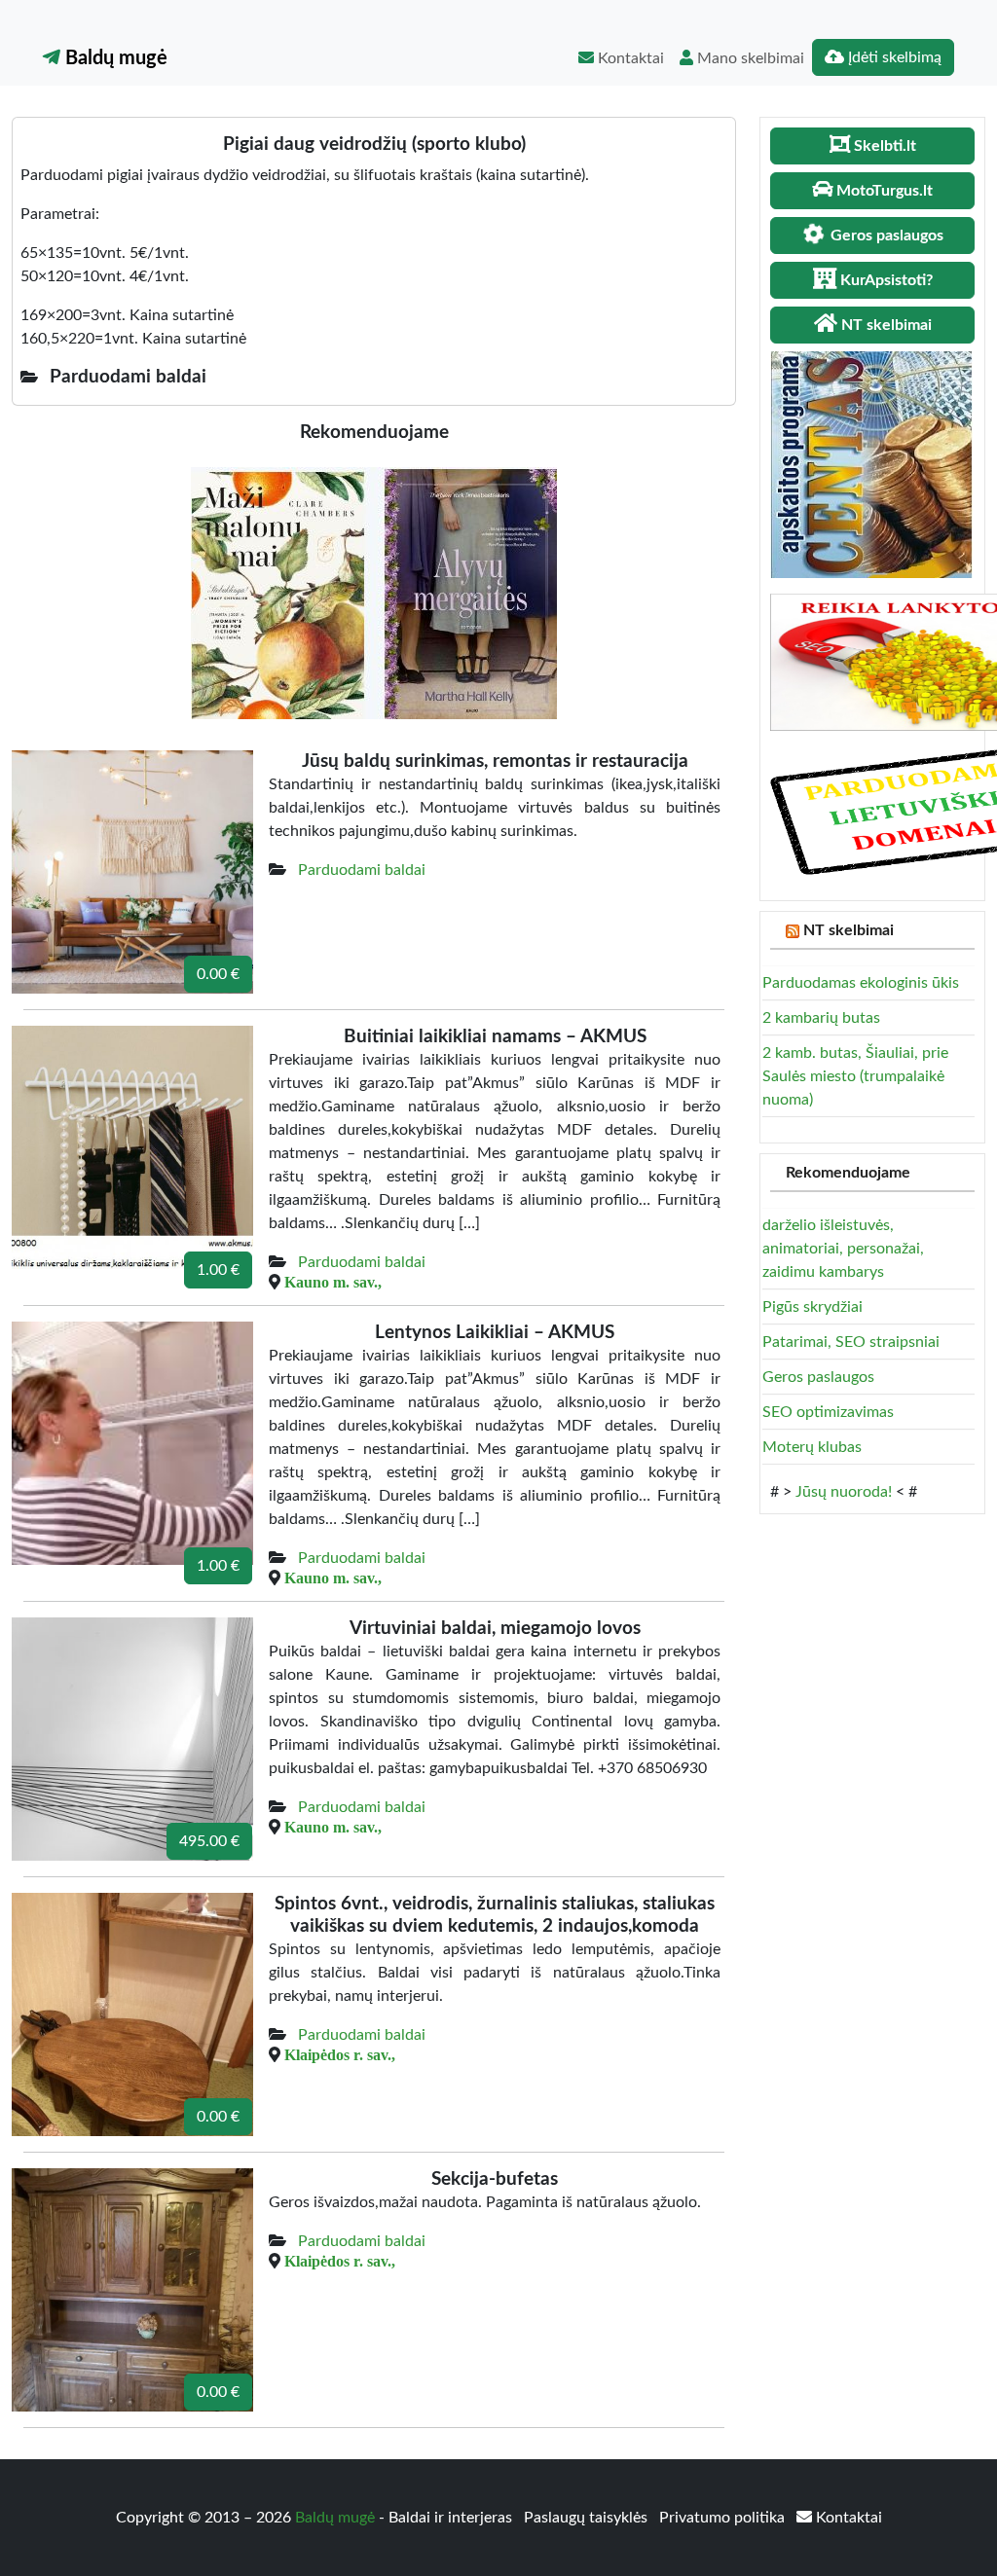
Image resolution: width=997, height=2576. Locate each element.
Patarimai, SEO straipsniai (851, 1342)
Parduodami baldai (362, 870)
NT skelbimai (849, 930)
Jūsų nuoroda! (844, 1492)
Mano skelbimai (749, 58)
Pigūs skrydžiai (812, 1307)
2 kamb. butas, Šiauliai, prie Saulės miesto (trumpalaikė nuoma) (855, 1076)
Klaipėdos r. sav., (340, 2054)
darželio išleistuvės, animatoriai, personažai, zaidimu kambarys (843, 1249)
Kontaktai (629, 58)
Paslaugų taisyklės (588, 2518)
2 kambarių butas (821, 1018)
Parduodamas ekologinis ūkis (861, 983)
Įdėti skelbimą (893, 57)
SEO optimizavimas (828, 1412)
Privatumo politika (724, 2518)
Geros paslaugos (818, 1377)
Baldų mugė (114, 58)
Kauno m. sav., (333, 1282)
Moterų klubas (812, 1447)
